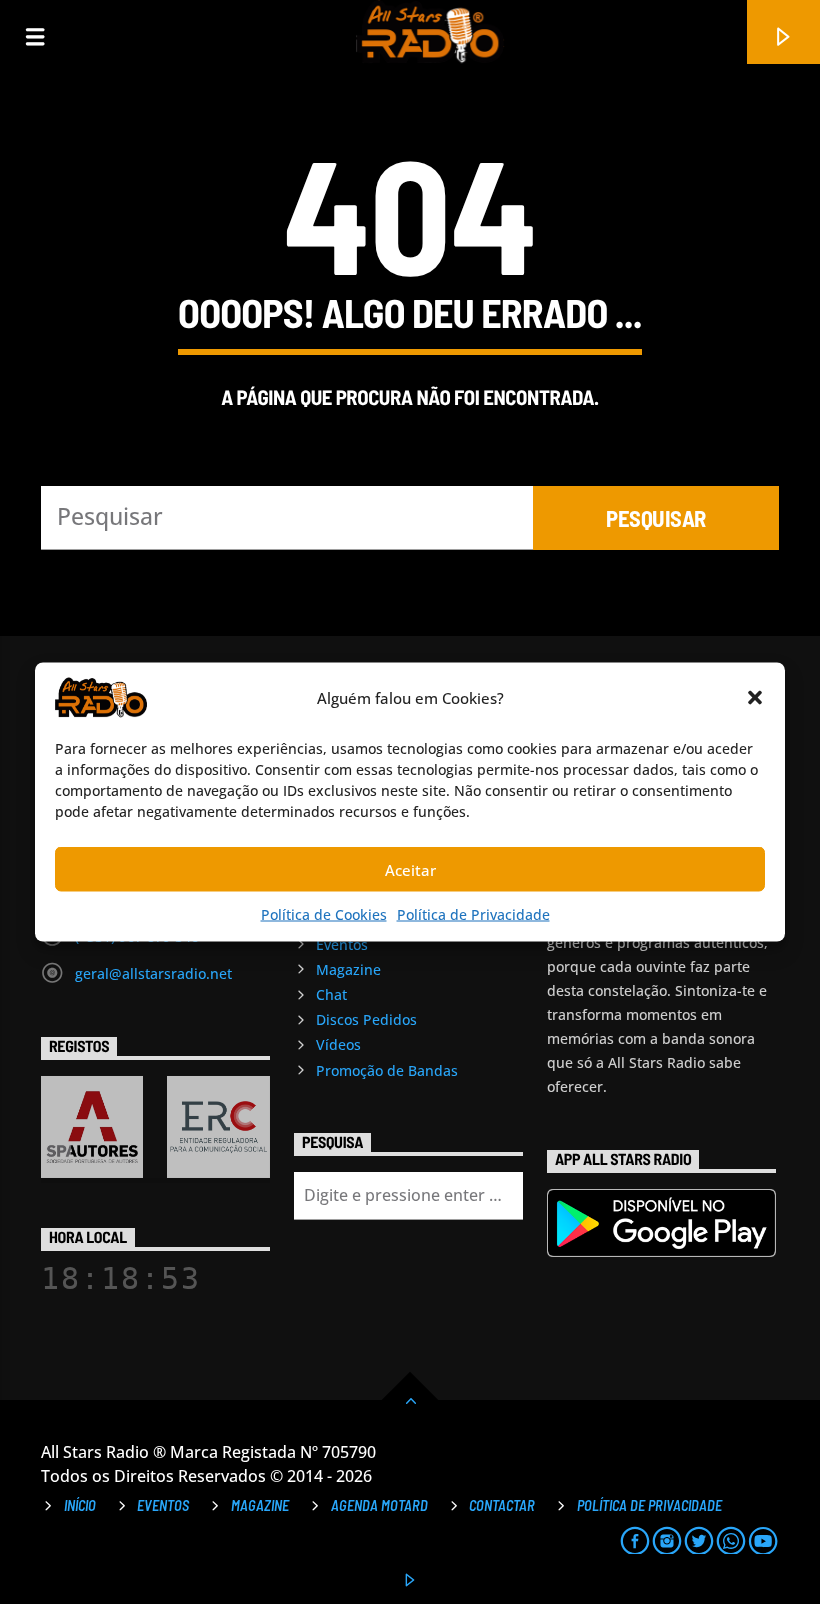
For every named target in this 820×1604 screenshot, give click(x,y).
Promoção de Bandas (387, 1070)
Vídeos (338, 1044)
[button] (755, 698)
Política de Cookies (324, 914)
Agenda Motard (379, 1505)
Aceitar (410, 869)
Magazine (348, 969)
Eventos (342, 944)
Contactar (502, 1505)
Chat (331, 994)
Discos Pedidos (366, 1019)
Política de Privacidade (473, 914)
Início (80, 1505)
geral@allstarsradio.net (153, 973)
